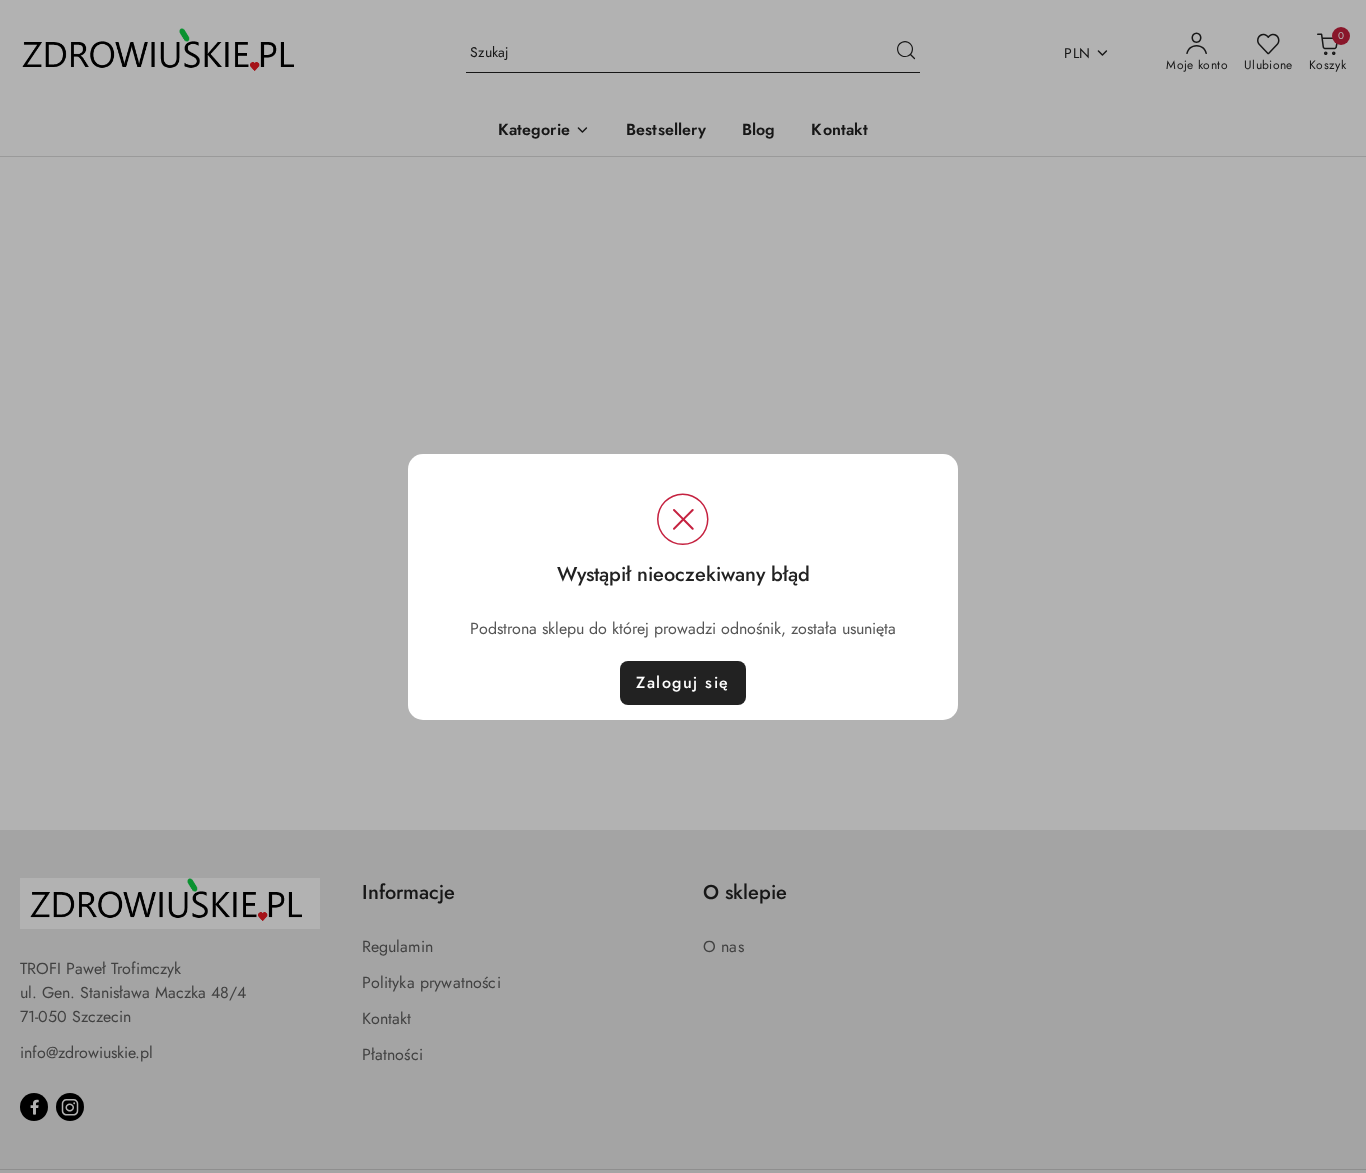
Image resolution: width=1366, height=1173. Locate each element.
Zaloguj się (683, 682)
